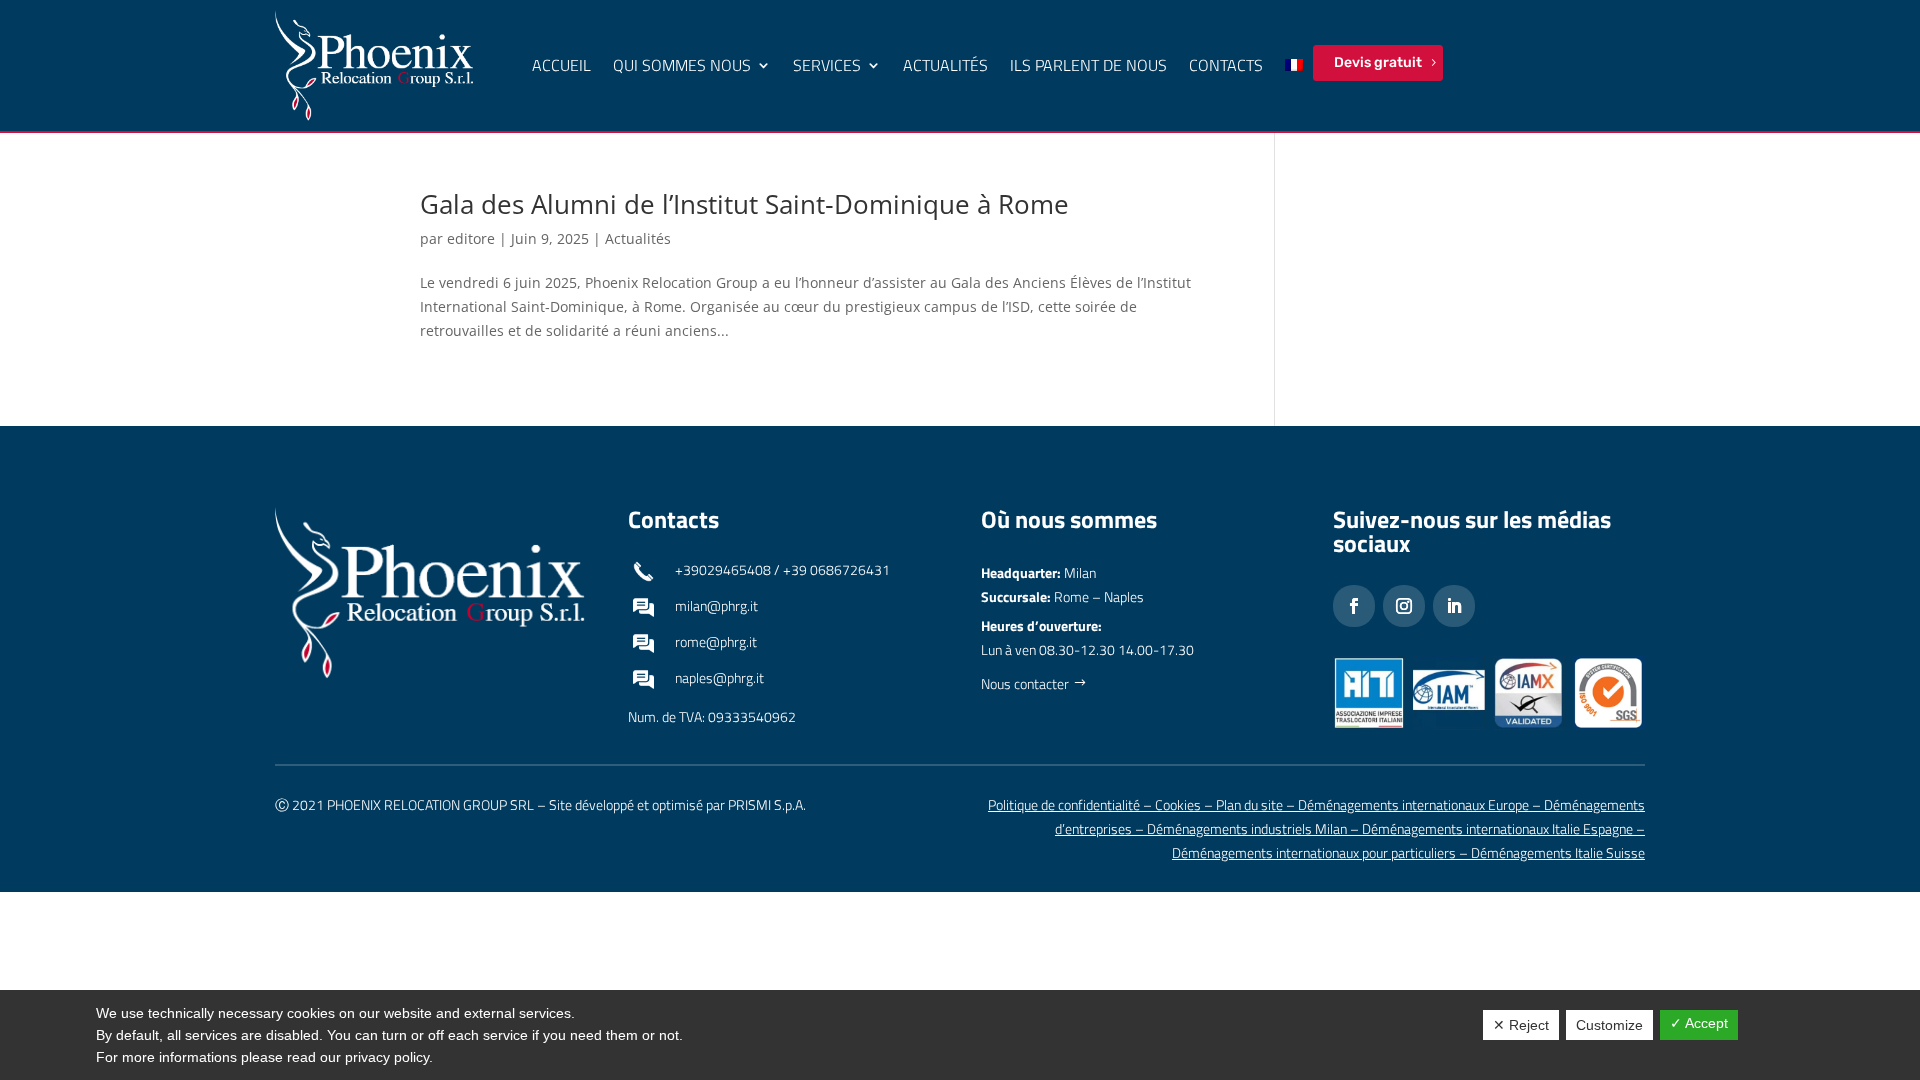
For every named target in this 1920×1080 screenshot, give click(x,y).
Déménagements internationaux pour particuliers (1314, 852)
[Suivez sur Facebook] (1354, 606)
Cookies (1178, 804)
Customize (1609, 1025)
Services (827, 65)
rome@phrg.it (716, 641)
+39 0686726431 (836, 569)
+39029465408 (723, 569)
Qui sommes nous (682, 65)
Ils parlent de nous (1088, 65)
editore (471, 238)
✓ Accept (1699, 1023)
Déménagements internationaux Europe (1413, 804)
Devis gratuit (1378, 62)
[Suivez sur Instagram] (1404, 606)
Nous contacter (1025, 683)
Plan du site (1249, 804)
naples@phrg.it (719, 677)
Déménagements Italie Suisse (1558, 852)
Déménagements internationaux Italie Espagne (1497, 828)
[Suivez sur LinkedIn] (1454, 606)
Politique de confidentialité (1064, 804)
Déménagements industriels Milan (1247, 828)
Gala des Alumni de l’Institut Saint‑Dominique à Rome (744, 204)
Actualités (945, 65)
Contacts (1226, 65)
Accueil (561, 65)
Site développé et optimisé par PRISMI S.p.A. (677, 804)
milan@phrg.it (716, 605)
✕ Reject (1521, 1025)
